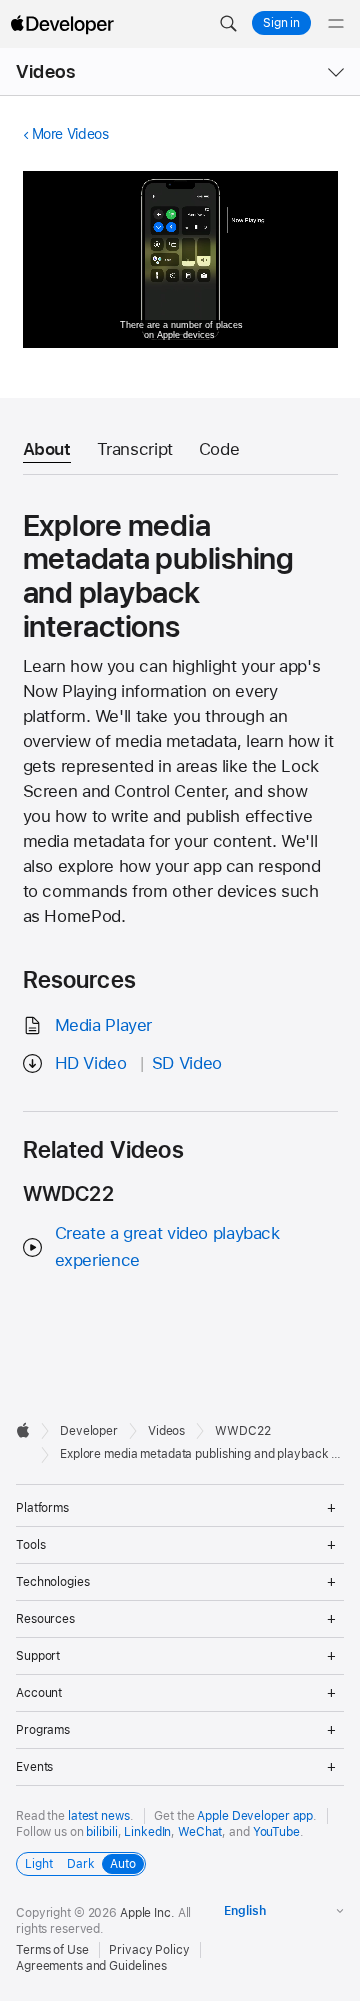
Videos (45, 71)
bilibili (101, 1832)
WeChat (200, 1832)
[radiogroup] (81, 1864)
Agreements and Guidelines (91, 1966)
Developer (89, 1431)
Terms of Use (52, 1950)
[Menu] (336, 24)
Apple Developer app (255, 1816)
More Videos (70, 134)
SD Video (187, 1063)
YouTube (276, 1832)
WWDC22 (242, 1431)
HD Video (91, 1063)
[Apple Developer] (62, 24)
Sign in (281, 23)
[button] (228, 24)
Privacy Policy (149, 1950)
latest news (99, 1816)
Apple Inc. (147, 1913)
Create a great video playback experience (167, 1246)
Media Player (104, 1025)
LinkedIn (147, 1832)
